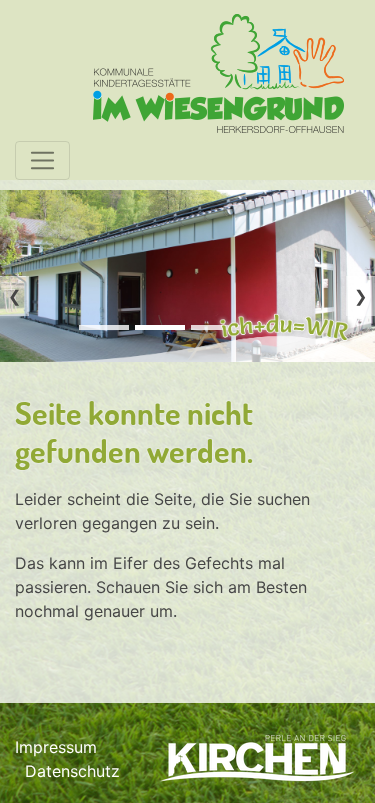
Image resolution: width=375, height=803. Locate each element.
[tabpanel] (187, 276)
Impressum (56, 747)
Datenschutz (72, 771)
